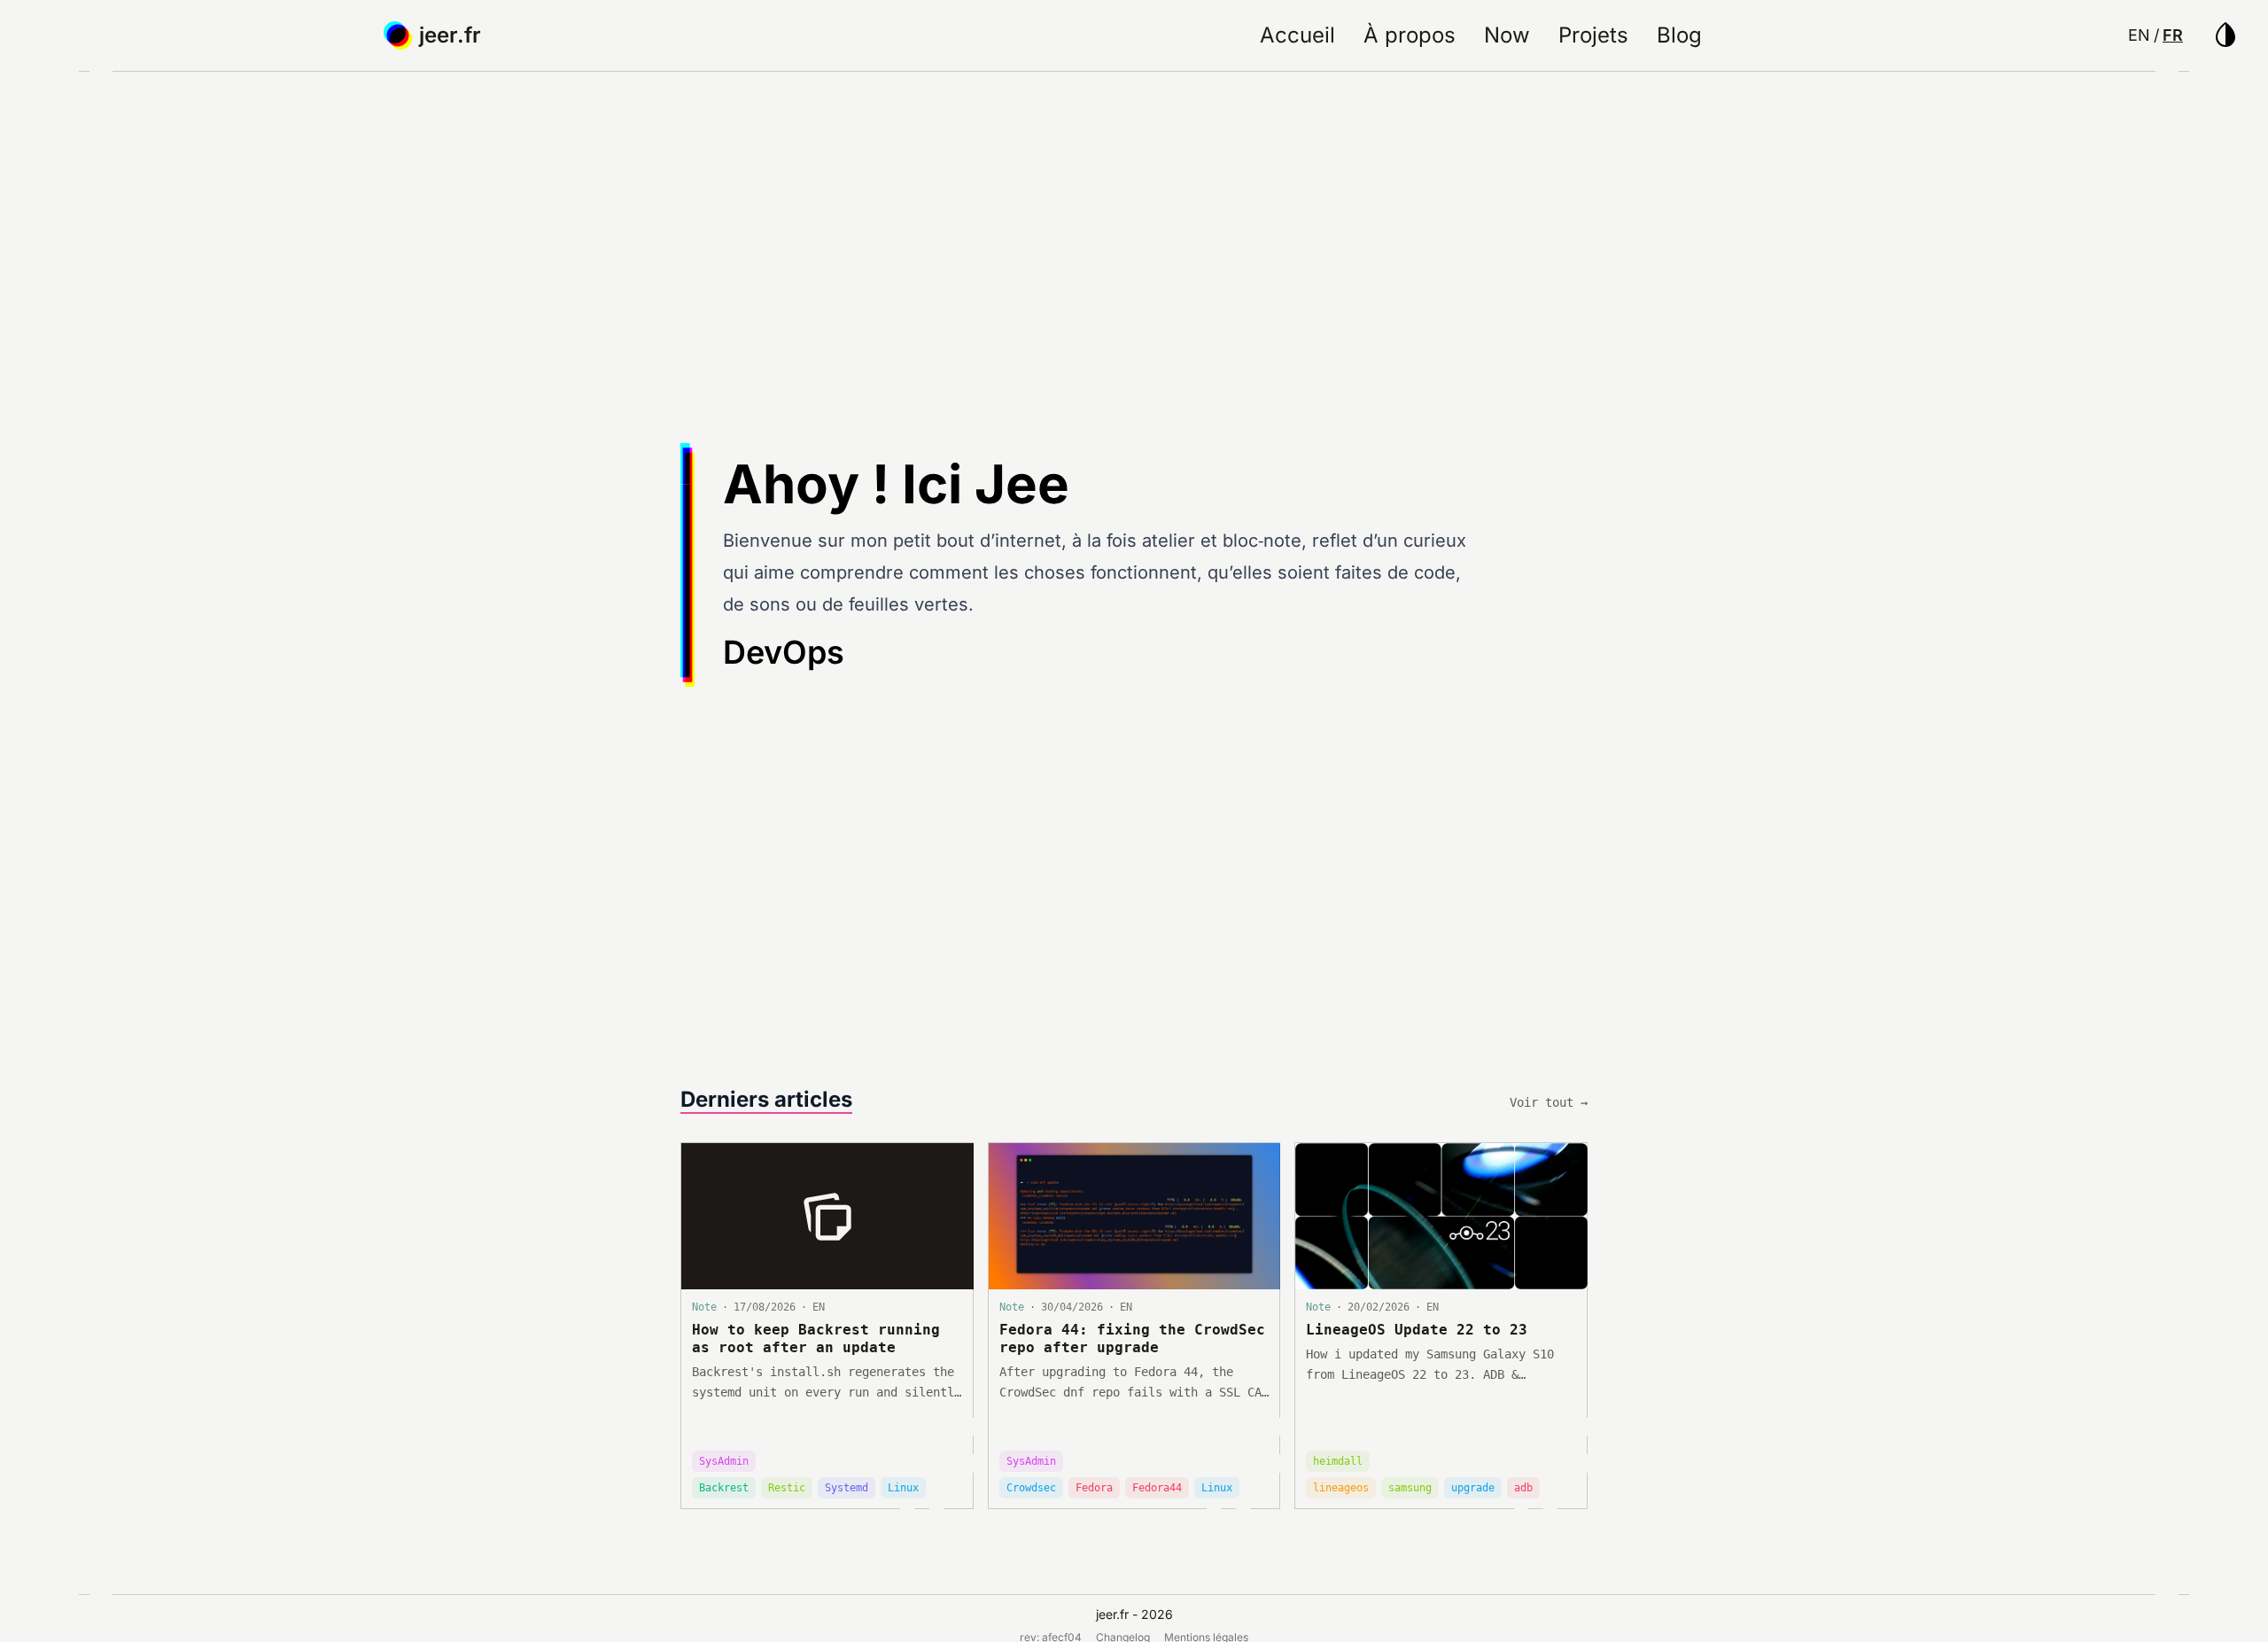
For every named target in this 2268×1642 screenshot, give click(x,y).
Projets (1593, 35)
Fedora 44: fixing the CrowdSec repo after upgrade (1132, 1339)
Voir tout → (1549, 1102)
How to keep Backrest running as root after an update (816, 1339)
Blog (1679, 35)
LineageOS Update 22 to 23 (1417, 1330)
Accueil (1297, 35)
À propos (1410, 35)
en (2139, 35)
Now (1507, 35)
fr (2173, 35)
